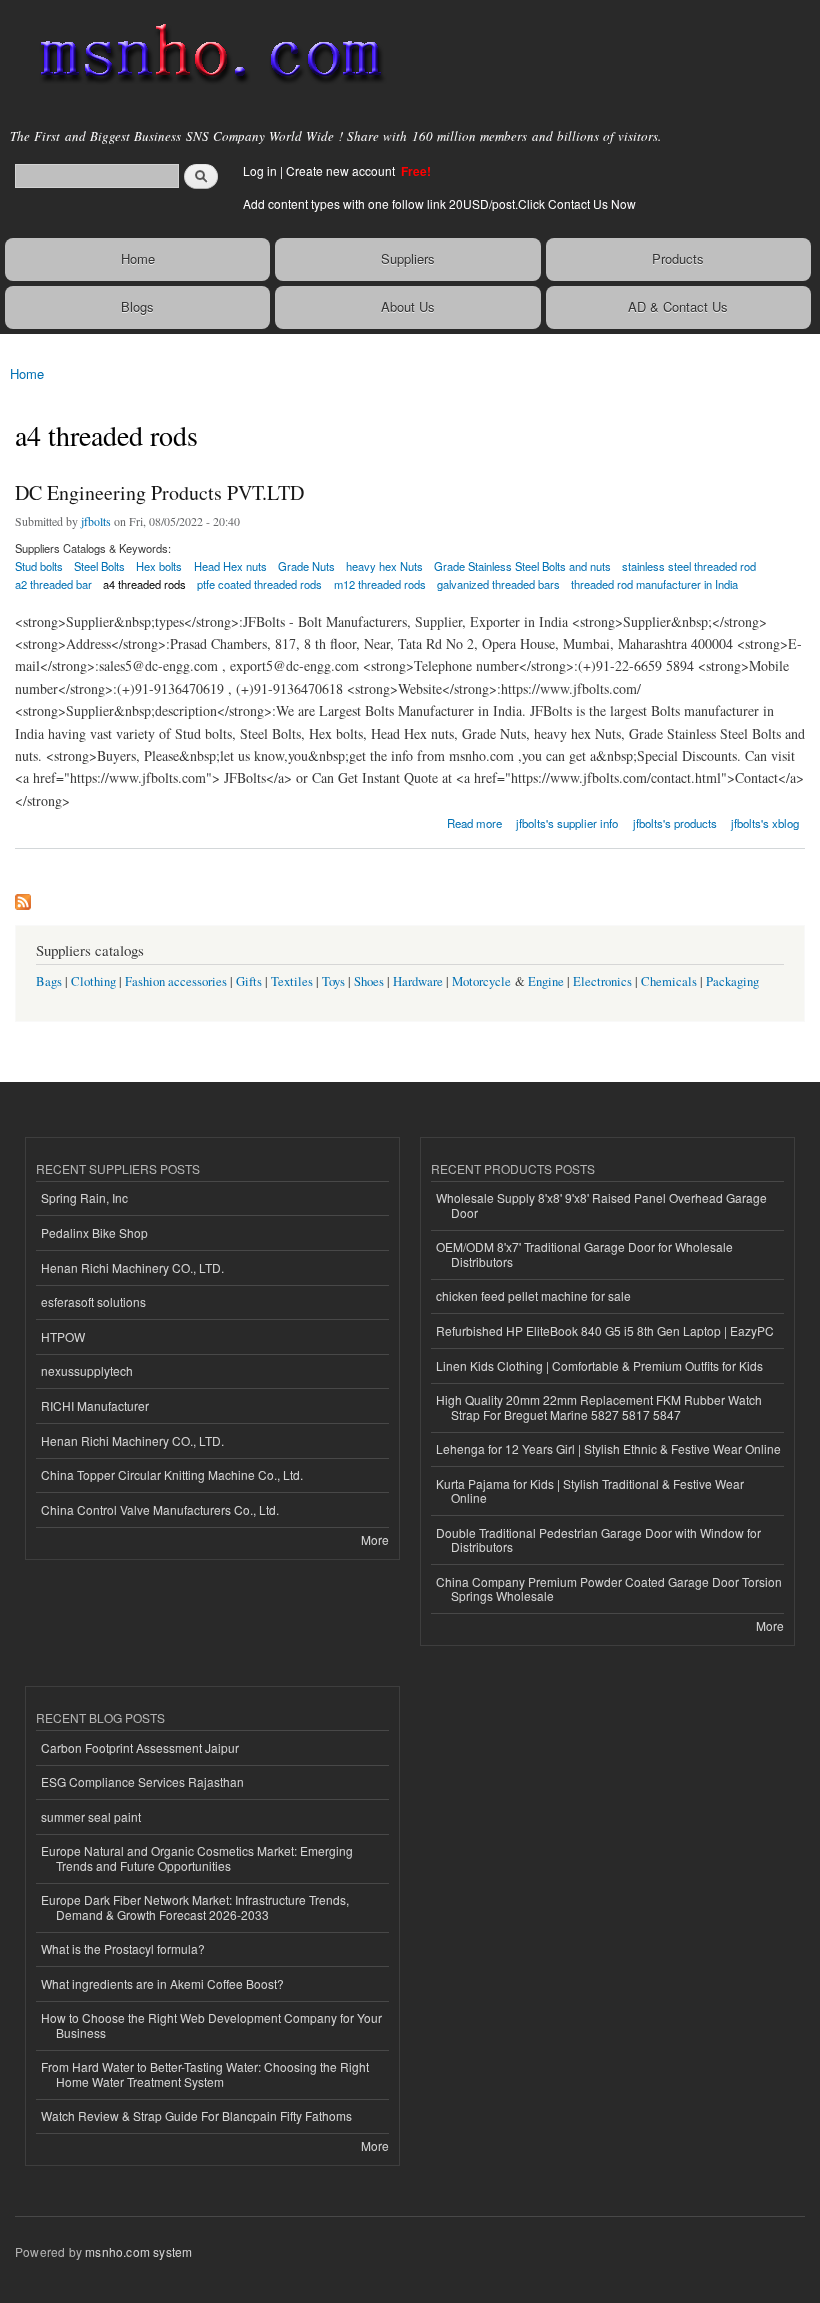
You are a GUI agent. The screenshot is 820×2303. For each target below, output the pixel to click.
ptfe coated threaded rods (259, 584)
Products (678, 258)
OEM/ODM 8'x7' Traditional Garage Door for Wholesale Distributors (584, 1253)
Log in (260, 170)
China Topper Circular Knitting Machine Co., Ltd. (172, 1474)
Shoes (369, 981)
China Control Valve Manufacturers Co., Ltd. (160, 1509)
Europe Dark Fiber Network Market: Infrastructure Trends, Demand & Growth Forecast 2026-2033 (195, 1906)
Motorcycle (481, 981)
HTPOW (63, 1336)
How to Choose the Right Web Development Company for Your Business (211, 2024)
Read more (474, 821)
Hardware (418, 981)
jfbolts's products (675, 823)
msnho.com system (138, 2251)
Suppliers (408, 258)
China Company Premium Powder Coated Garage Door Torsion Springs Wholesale (609, 1588)
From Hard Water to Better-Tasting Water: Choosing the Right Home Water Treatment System (205, 2073)
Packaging (732, 981)
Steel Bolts (99, 566)
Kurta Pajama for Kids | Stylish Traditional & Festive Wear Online (590, 1490)
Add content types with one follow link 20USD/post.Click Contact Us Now (439, 203)
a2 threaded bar (53, 584)
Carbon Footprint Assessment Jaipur (140, 1747)
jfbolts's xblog (765, 823)
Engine (546, 981)
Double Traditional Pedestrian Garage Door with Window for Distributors (598, 1539)
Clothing (93, 981)
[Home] (202, 55)
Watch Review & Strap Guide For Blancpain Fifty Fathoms (196, 2115)
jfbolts (96, 521)
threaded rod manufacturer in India (654, 584)
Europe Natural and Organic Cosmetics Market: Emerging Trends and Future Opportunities (197, 1857)
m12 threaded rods (380, 584)
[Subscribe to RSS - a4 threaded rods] (23, 897)
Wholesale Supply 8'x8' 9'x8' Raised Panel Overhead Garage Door (601, 1204)
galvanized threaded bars (498, 584)
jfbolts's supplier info (567, 823)
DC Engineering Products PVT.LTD (159, 492)
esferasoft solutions (93, 1301)
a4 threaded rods (144, 584)
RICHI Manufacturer (95, 1405)
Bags (49, 981)
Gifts (249, 981)
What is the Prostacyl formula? (123, 1948)
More (375, 1539)
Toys (333, 981)
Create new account (342, 170)
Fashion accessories (176, 981)
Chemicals (670, 981)
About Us (408, 306)
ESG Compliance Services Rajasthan (142, 1781)
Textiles (292, 981)
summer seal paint (91, 1816)
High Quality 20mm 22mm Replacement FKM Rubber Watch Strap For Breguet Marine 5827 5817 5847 (599, 1406)
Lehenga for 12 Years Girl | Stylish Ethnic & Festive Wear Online (608, 1448)
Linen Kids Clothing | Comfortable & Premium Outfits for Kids (599, 1365)
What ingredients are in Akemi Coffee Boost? (162, 1983)
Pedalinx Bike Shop (94, 1232)
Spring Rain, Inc (84, 1197)
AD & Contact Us (678, 306)
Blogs (137, 306)
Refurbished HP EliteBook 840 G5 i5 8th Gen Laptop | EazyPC (605, 1330)
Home (138, 258)
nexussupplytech (87, 1370)
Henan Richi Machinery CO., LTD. (132, 1267)
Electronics (602, 981)
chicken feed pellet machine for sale (533, 1295)
